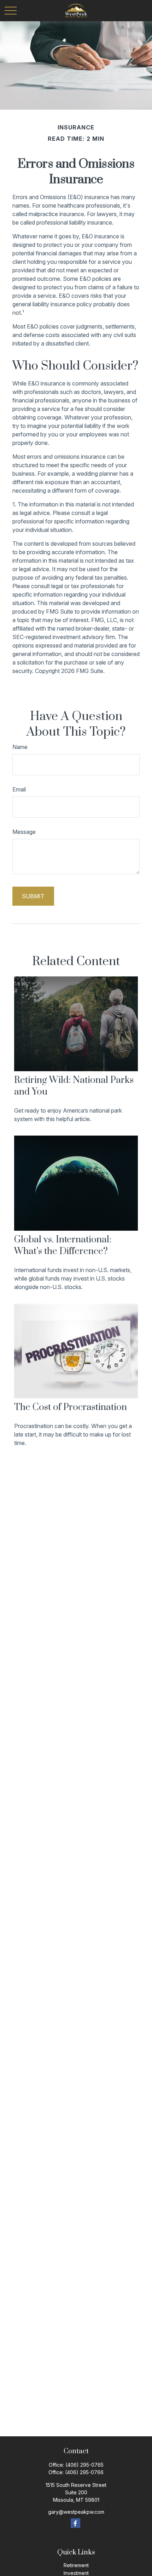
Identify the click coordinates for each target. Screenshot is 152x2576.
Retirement (76, 2565)
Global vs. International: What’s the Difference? (63, 1246)
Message (24, 832)
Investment (76, 2573)
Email (19, 789)
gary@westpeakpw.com (76, 2512)
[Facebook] (75, 2523)
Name (20, 747)
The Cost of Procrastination (71, 1407)
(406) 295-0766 (84, 2472)
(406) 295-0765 (84, 2465)
